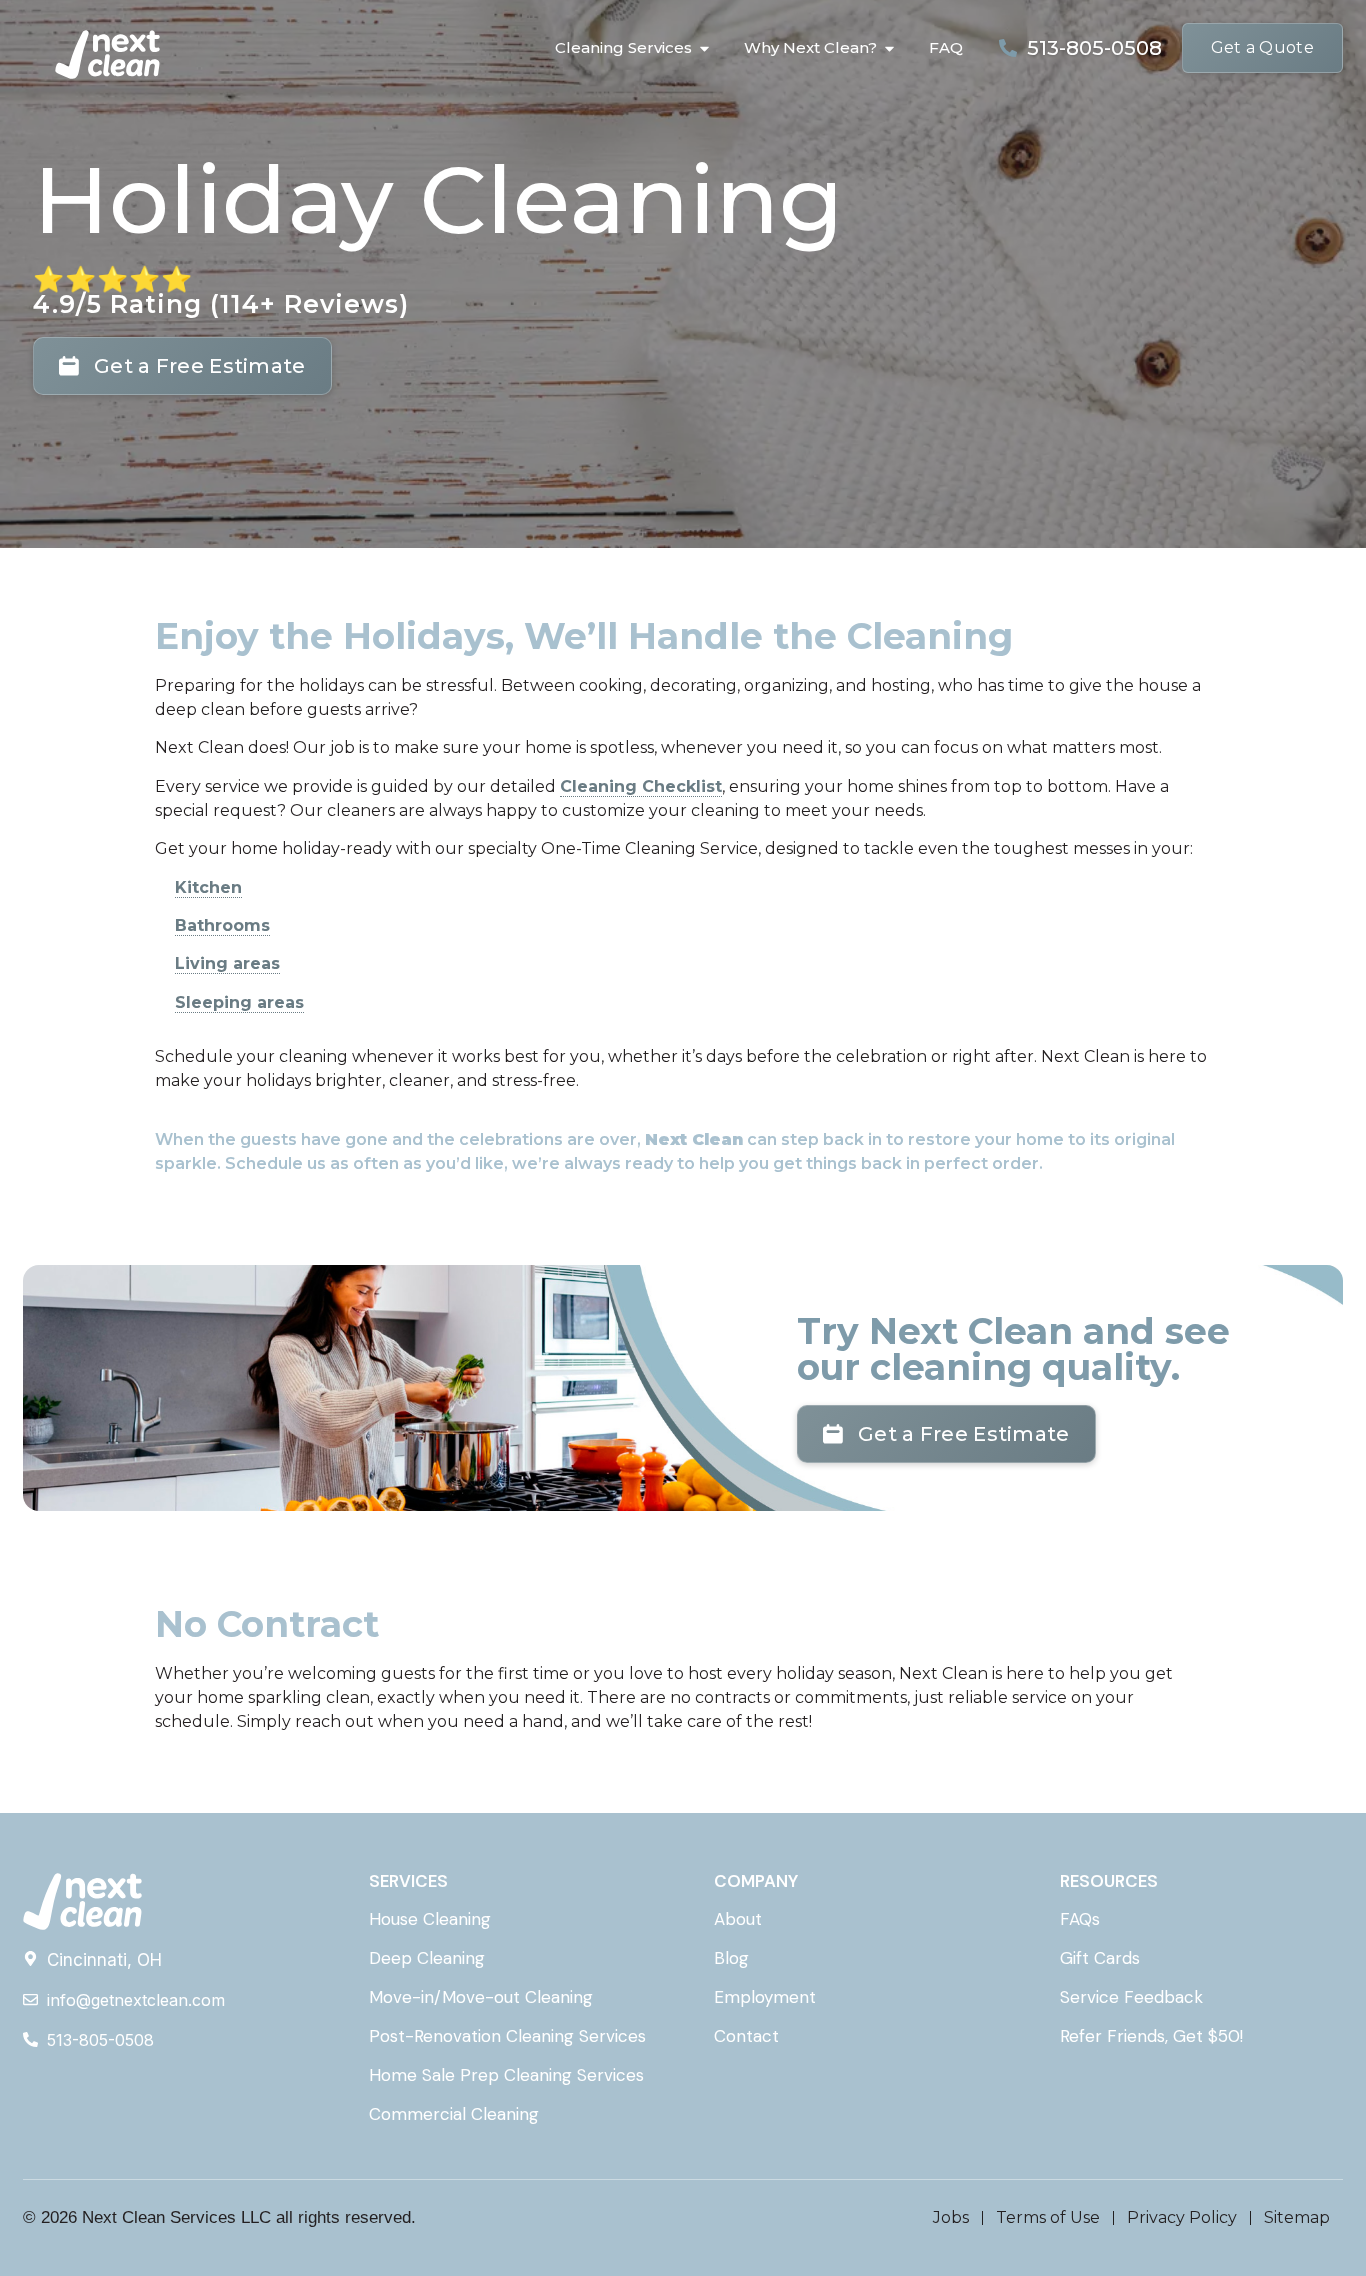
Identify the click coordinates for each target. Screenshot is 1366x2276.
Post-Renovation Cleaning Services (507, 2036)
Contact (746, 2036)
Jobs (951, 2217)
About (738, 1919)
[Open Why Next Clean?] (889, 48)
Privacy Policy (1182, 2217)
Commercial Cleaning (454, 2114)
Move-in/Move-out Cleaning (481, 1997)
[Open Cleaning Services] (704, 48)
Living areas (227, 963)
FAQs (1080, 1919)
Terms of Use (1048, 2217)
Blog (731, 1958)
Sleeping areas (239, 1002)
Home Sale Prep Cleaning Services (506, 2075)
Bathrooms (222, 925)
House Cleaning (430, 1919)
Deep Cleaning (427, 1958)
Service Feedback (1131, 1997)
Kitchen (208, 887)
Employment (765, 1997)
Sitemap (1297, 2217)
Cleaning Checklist (641, 786)
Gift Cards (1100, 1958)
